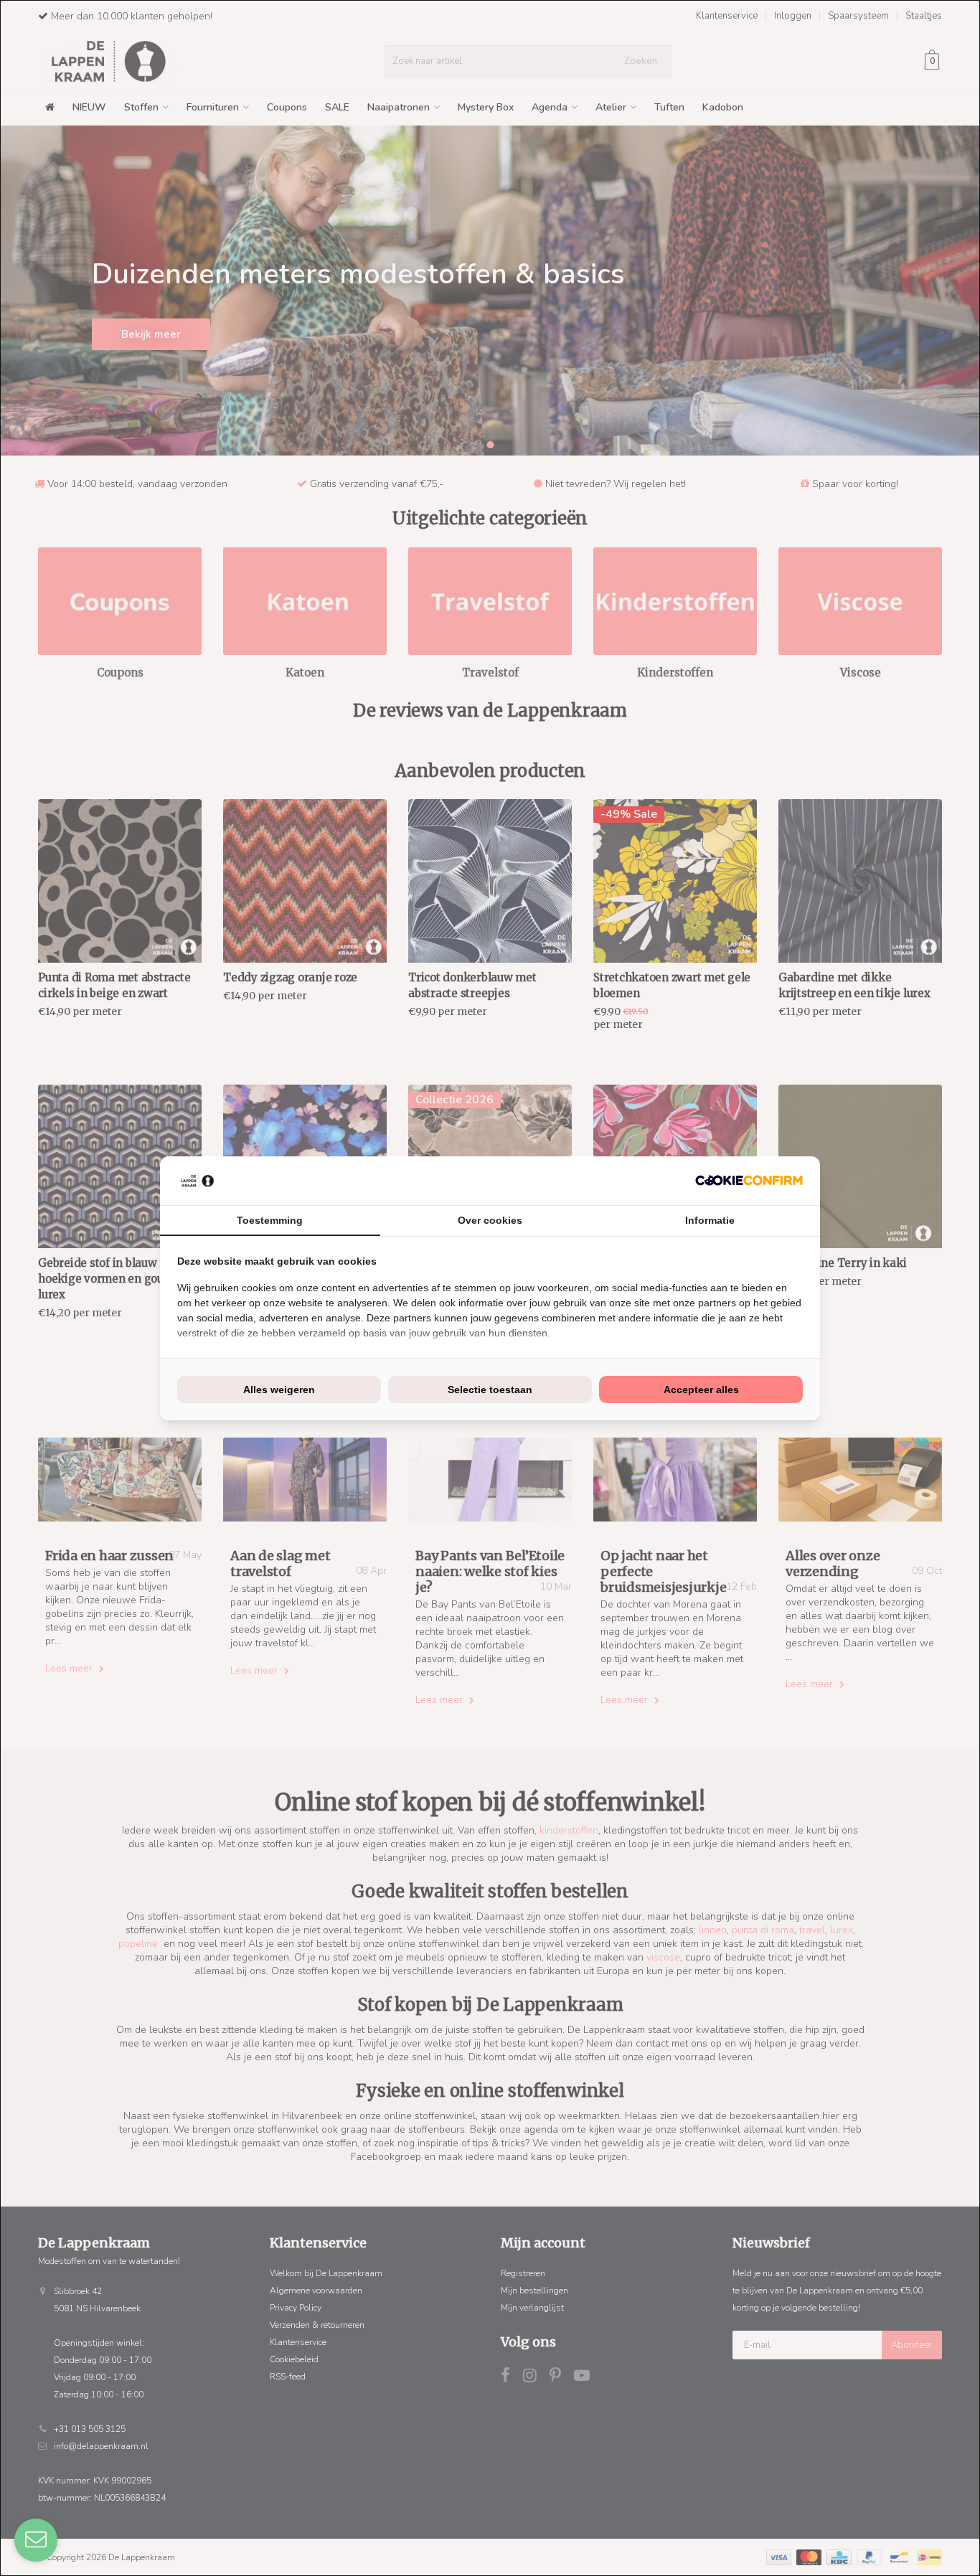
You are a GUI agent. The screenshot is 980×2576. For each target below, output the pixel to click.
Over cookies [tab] (490, 1220)
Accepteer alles (701, 1390)
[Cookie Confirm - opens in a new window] (749, 1180)
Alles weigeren (279, 1390)
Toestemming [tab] (270, 1220)
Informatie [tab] (710, 1220)
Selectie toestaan (490, 1390)
